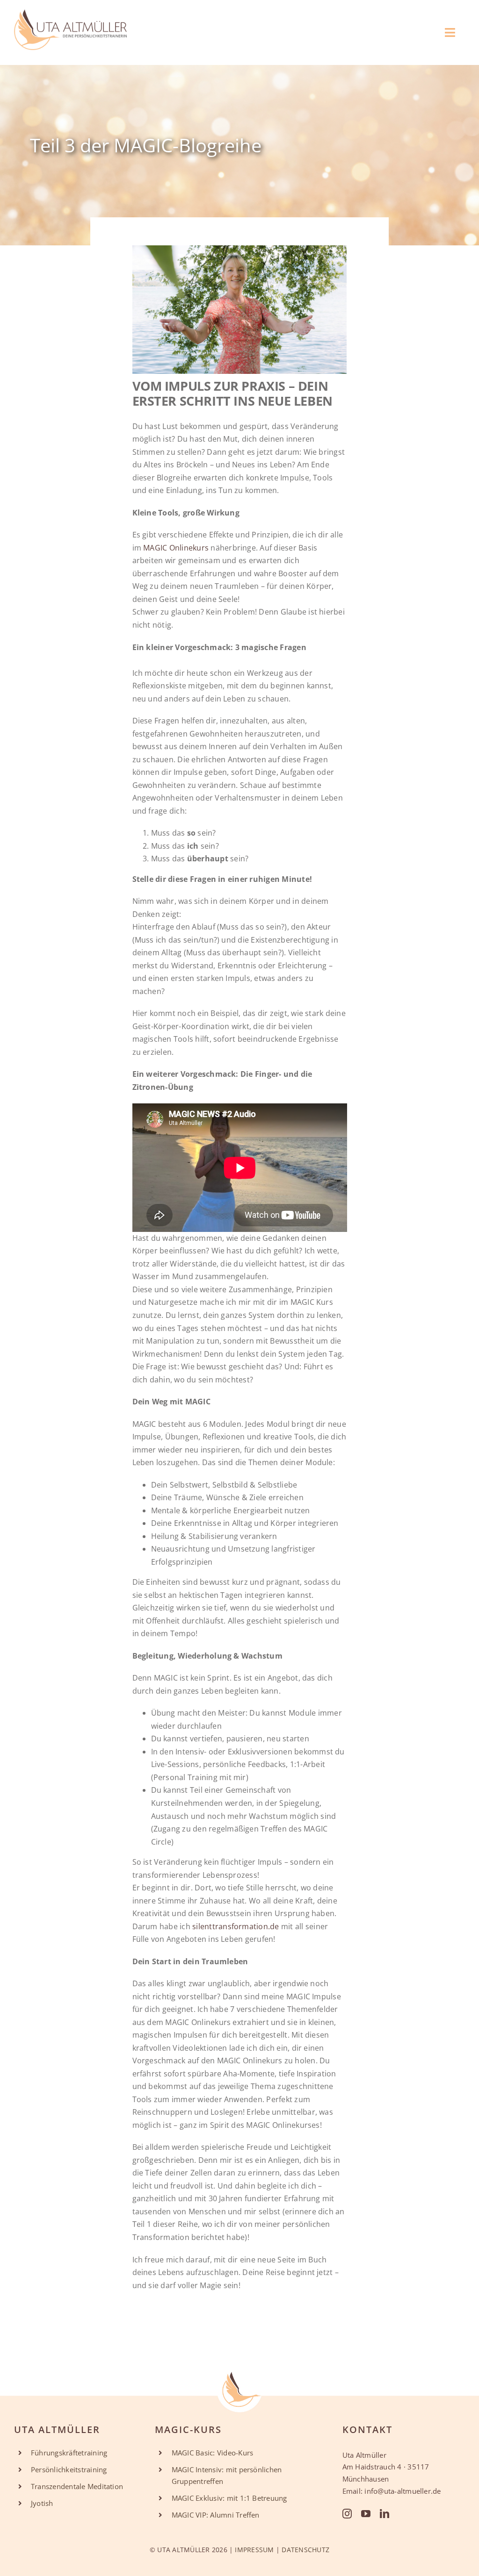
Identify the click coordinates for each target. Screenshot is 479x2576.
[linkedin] (385, 2514)
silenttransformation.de (236, 1926)
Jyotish (42, 2503)
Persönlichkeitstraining (69, 2469)
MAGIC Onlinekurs (176, 548)
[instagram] (347, 2514)
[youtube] (366, 2514)
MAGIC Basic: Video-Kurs (213, 2453)
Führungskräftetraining (69, 2453)
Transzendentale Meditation (77, 2486)
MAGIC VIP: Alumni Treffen (216, 2515)
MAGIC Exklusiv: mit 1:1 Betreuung (229, 2498)
